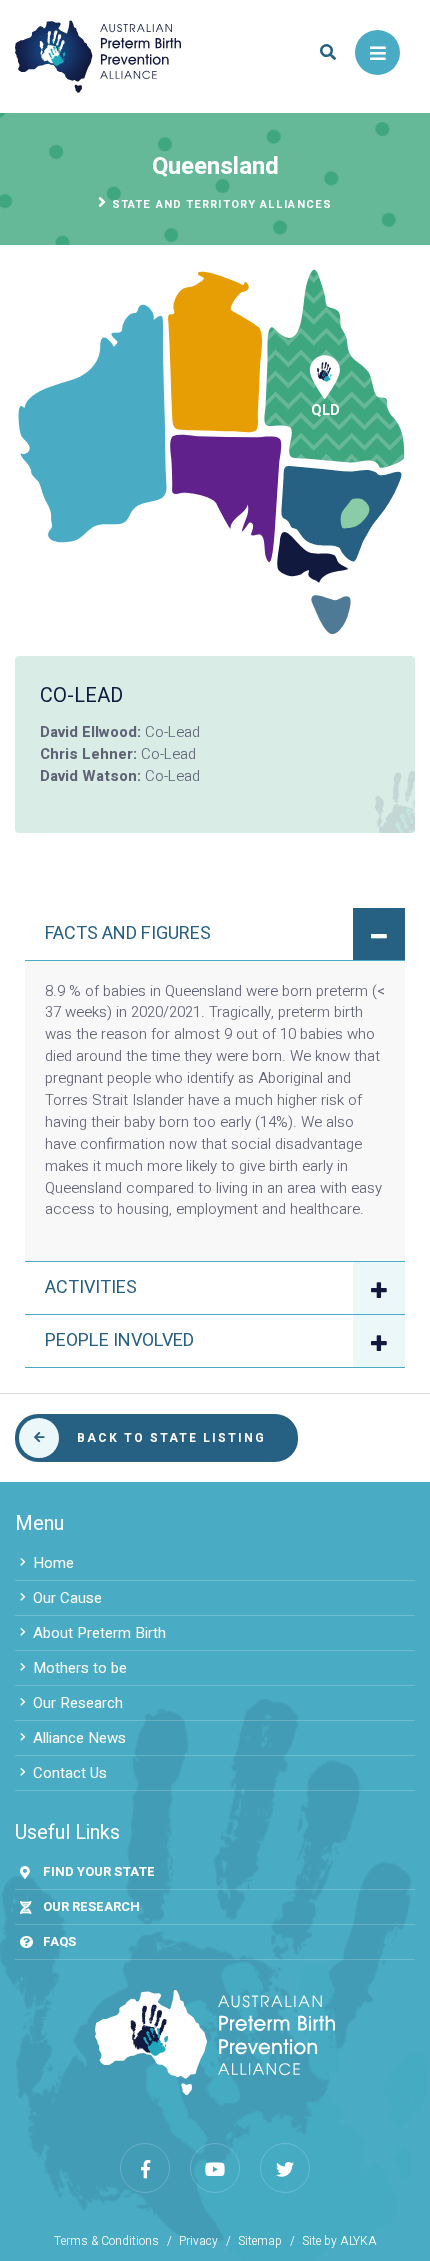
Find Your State (99, 1871)
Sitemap (260, 2241)
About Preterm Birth (99, 1633)
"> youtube (215, 2168)
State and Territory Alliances (222, 205)
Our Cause (67, 1598)
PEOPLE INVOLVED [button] (119, 1340)
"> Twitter (285, 2168)
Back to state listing (171, 1438)
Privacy (198, 2241)
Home (53, 1563)
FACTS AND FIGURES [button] (128, 933)
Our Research (78, 1703)
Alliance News (79, 1738)
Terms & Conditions (106, 2241)
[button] (327, 52)
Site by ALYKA (339, 2241)
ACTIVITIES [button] (91, 1287)
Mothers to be (80, 1668)
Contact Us (70, 1773)
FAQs (59, 1941)
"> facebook (145, 2168)
